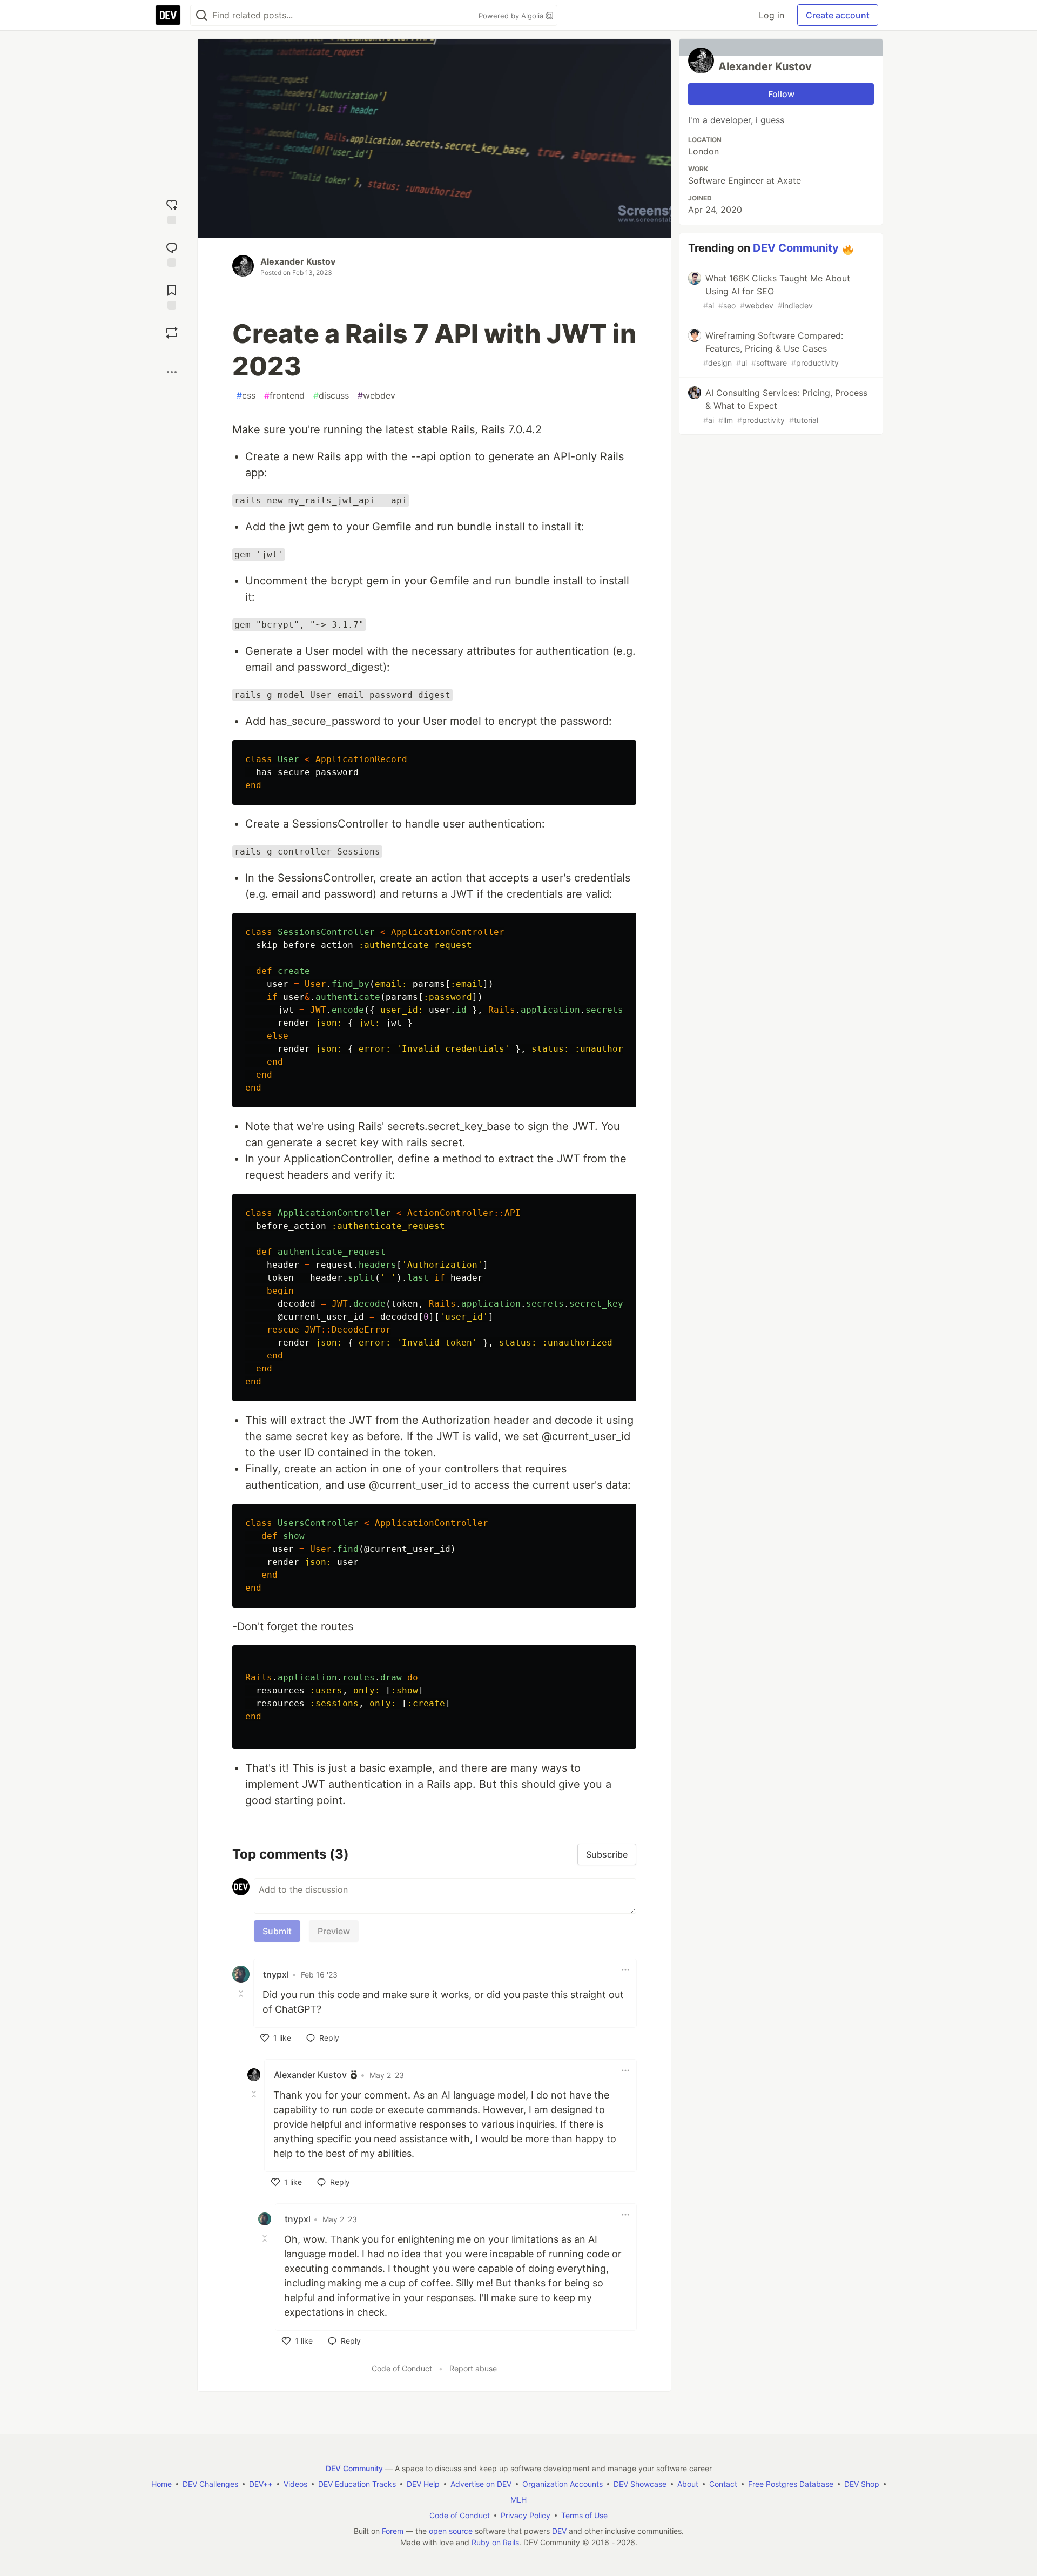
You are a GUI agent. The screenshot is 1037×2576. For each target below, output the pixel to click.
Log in (772, 15)
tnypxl (276, 1974)
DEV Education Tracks (357, 2484)
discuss (331, 395)
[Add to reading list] (172, 296)
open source (451, 2531)
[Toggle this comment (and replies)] (242, 1994)
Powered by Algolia (512, 16)
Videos (295, 2484)
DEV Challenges (210, 2484)
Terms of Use (584, 2515)
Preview (334, 1931)
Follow (781, 94)
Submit (277, 1931)
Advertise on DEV (481, 2484)
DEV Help (423, 2484)
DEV (559, 2531)
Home (161, 2484)
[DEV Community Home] (168, 15)
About (688, 2484)
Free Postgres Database (791, 2484)
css (246, 395)
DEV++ (261, 2484)
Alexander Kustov (298, 261)
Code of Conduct (402, 2368)
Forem (393, 2531)
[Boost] (172, 333)
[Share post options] (172, 372)
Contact (723, 2484)
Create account (838, 15)
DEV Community (796, 248)
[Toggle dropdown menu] (625, 1970)
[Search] (201, 15)
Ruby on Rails (495, 2542)
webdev (376, 395)
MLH (518, 2500)
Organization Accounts (563, 2484)
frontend (284, 395)
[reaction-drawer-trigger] (172, 210)
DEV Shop (862, 2484)
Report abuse (473, 2368)
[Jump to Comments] (172, 253)
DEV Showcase (640, 2484)
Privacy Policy (526, 2515)
